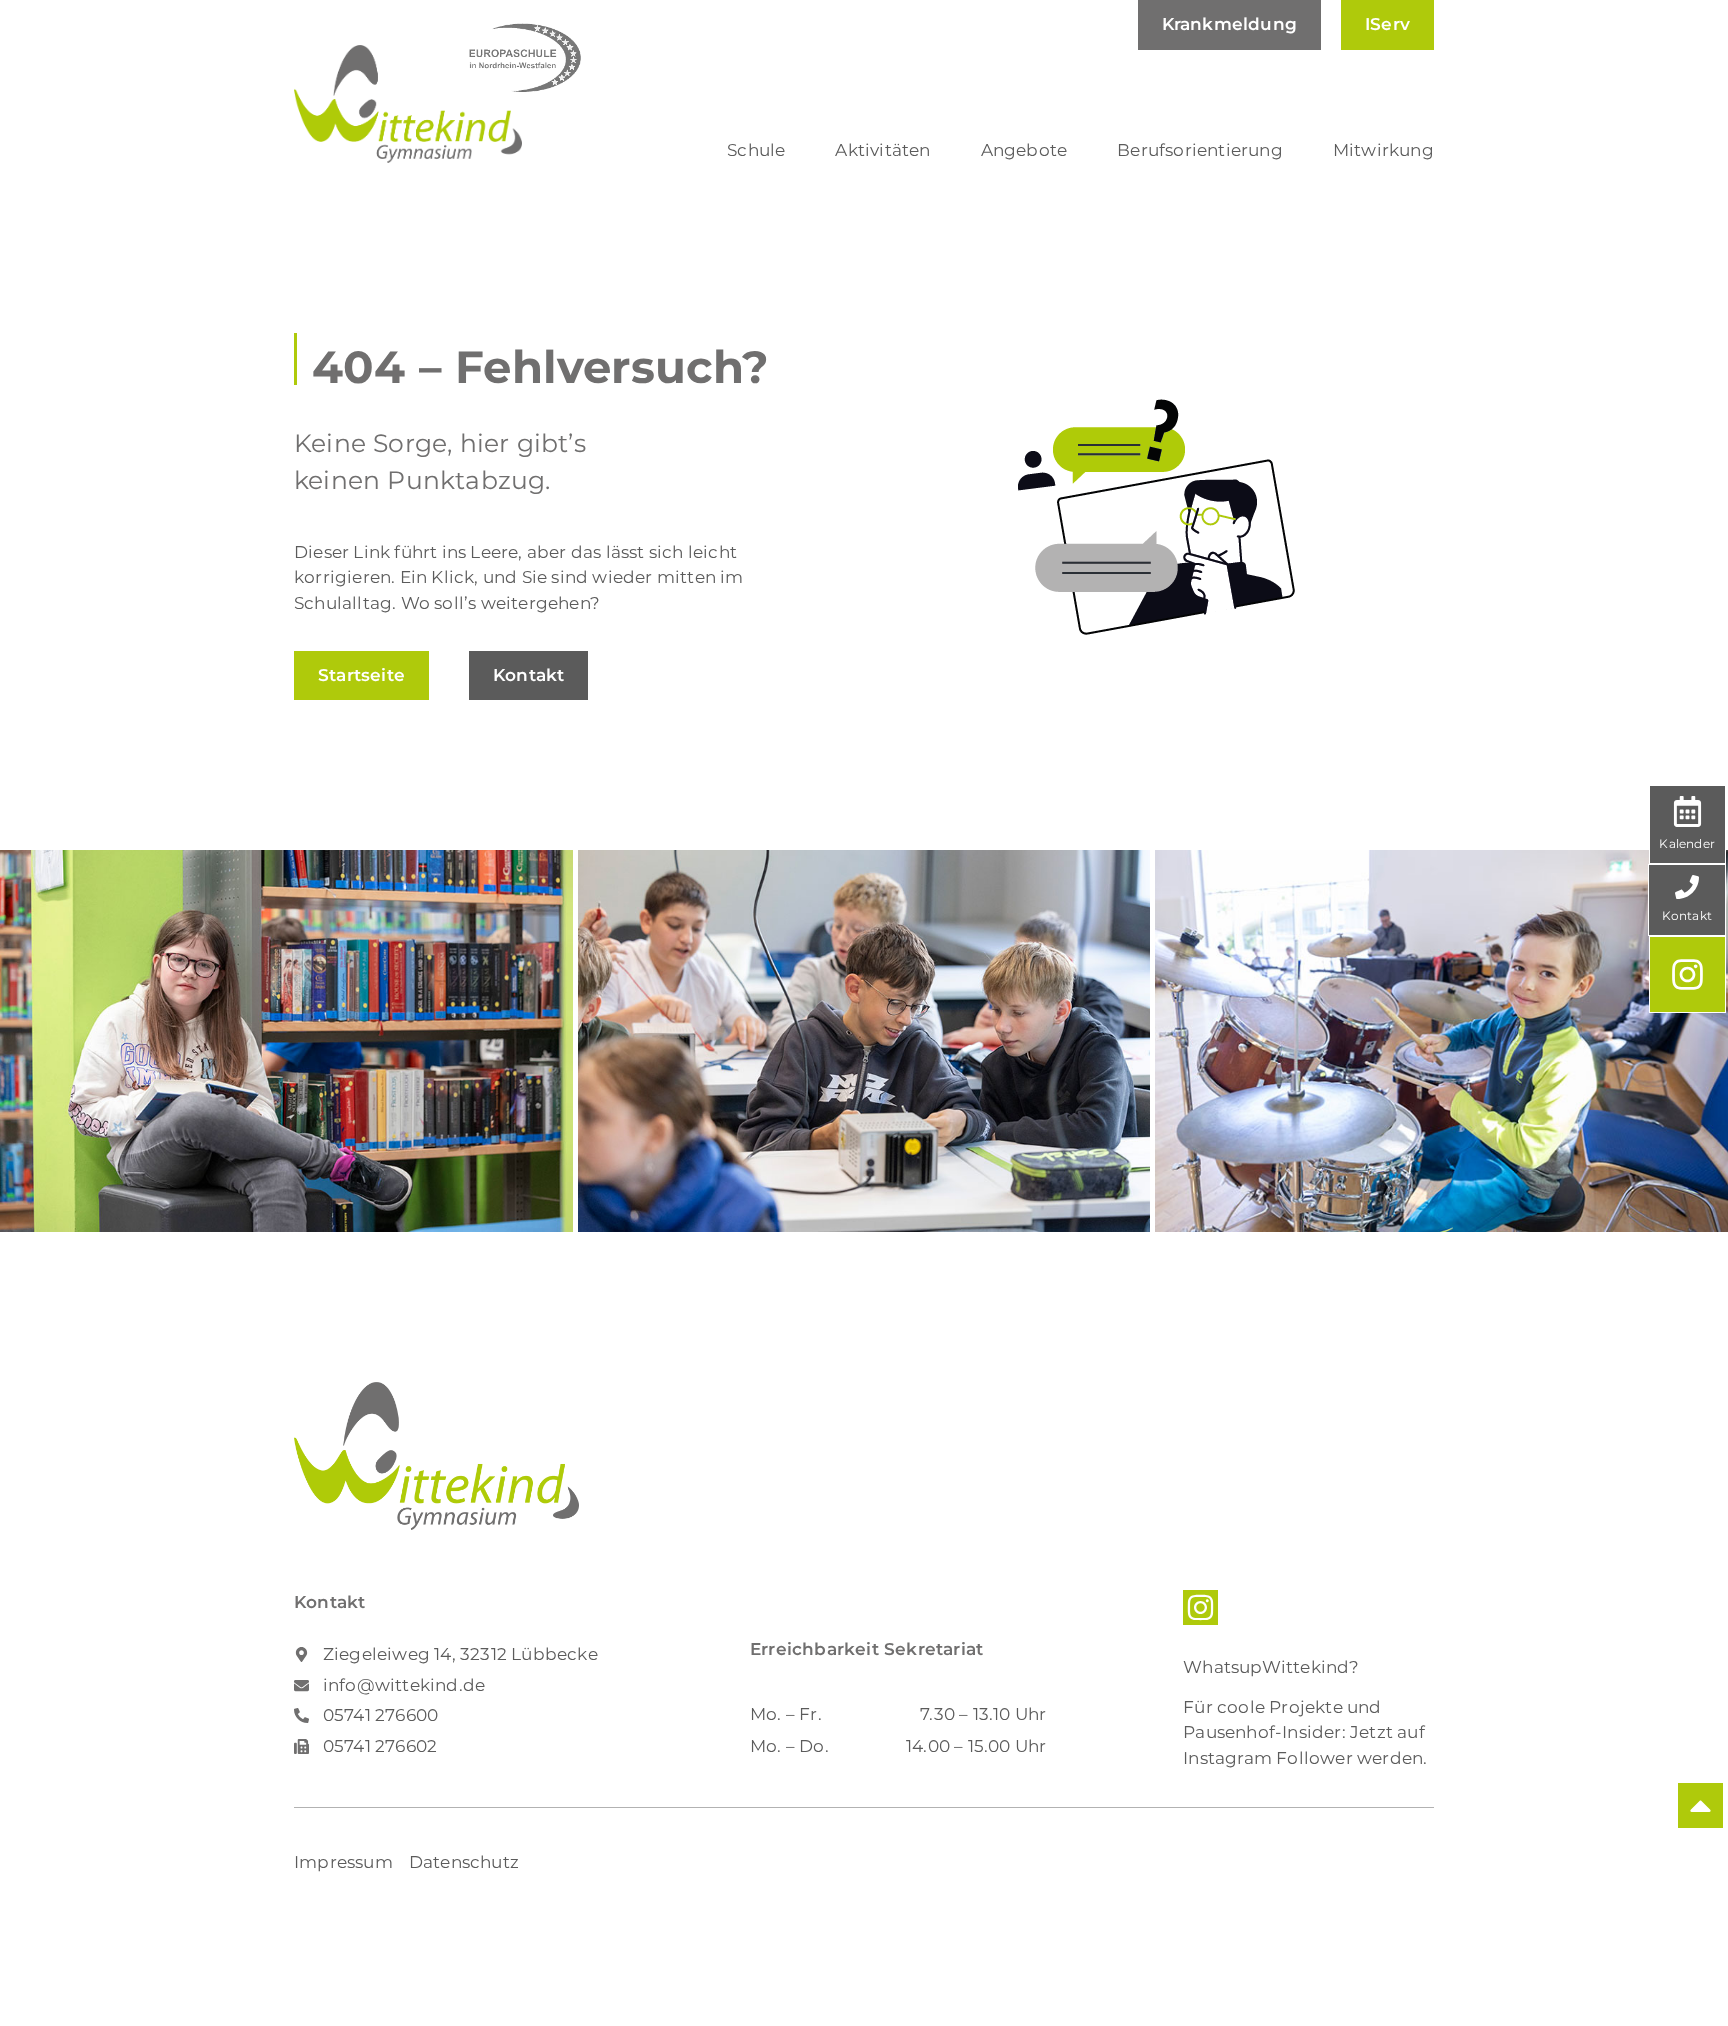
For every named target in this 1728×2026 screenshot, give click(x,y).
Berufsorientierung (1200, 150)
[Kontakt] (1687, 887)
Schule (756, 150)
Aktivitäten (882, 150)
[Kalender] (1687, 811)
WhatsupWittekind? (1271, 1667)
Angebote (1024, 150)
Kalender (1687, 843)
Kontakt (1687, 915)
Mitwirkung (1383, 150)
